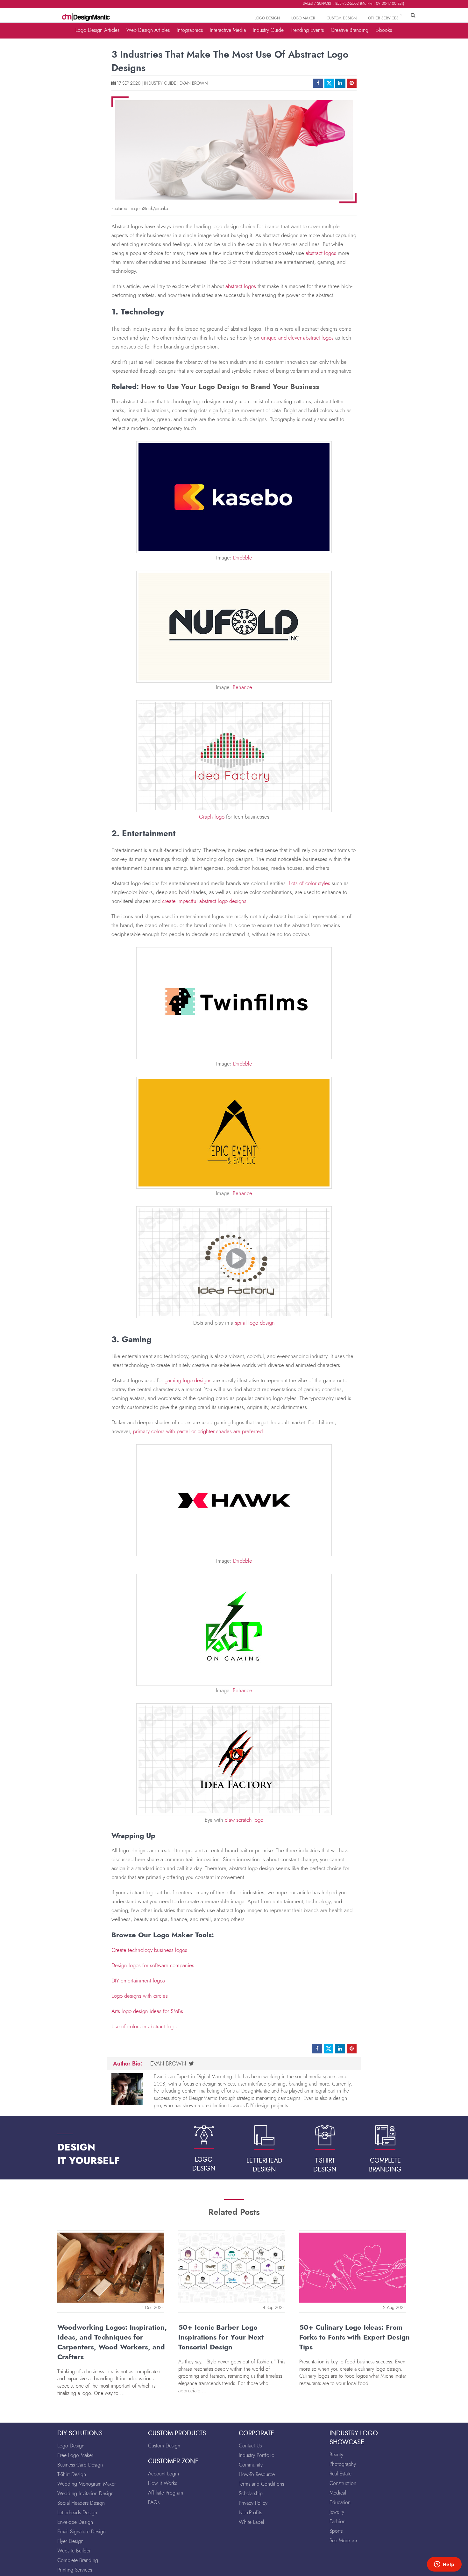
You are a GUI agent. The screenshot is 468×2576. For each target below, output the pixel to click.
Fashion (337, 2521)
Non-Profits (250, 2513)
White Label (251, 2522)
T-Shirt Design (72, 2474)
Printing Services (75, 2570)
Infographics (190, 30)
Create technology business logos (149, 1950)
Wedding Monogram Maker (87, 2484)
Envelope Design (75, 2522)
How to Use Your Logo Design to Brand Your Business (230, 386)
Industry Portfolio (257, 2455)
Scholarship (251, 2493)
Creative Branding (350, 30)
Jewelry (337, 2512)
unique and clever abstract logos (297, 338)
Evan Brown (194, 83)
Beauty (336, 2455)
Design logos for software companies (153, 1965)
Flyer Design (70, 2541)
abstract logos (321, 253)
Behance (242, 687)
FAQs (154, 2502)
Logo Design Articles (97, 30)
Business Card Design (80, 2465)
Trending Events (307, 30)
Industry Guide (268, 30)
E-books (384, 30)
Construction (343, 2483)
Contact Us (250, 2446)
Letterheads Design (77, 2513)
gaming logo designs (188, 1380)
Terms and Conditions (261, 2484)
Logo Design (71, 2446)
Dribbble (243, 558)
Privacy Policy (253, 2503)
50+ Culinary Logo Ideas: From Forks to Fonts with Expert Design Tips (355, 2337)
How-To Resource (257, 2474)
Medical (338, 2493)
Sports (336, 2531)
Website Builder (74, 2551)
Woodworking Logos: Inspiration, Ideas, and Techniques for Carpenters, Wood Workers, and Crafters (112, 2342)
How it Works (163, 2483)
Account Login (163, 2474)
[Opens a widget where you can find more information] (444, 2565)
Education (340, 2502)
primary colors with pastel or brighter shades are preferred (198, 1431)
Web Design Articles (148, 30)
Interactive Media (228, 30)
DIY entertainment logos (138, 1981)
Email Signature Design (82, 2532)
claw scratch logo (244, 1820)
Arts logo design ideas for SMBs (147, 2011)
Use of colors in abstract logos (145, 2026)
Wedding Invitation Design (85, 2493)
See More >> (344, 2541)
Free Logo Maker (75, 2455)
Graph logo (212, 817)
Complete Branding (78, 2560)
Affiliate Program (166, 2493)
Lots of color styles (309, 883)
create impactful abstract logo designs (204, 901)
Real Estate (340, 2474)
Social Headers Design (81, 2503)
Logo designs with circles (140, 1996)
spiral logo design (255, 1323)
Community (251, 2465)
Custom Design (164, 2446)
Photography (343, 2464)
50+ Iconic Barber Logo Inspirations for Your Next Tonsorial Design (221, 2337)
